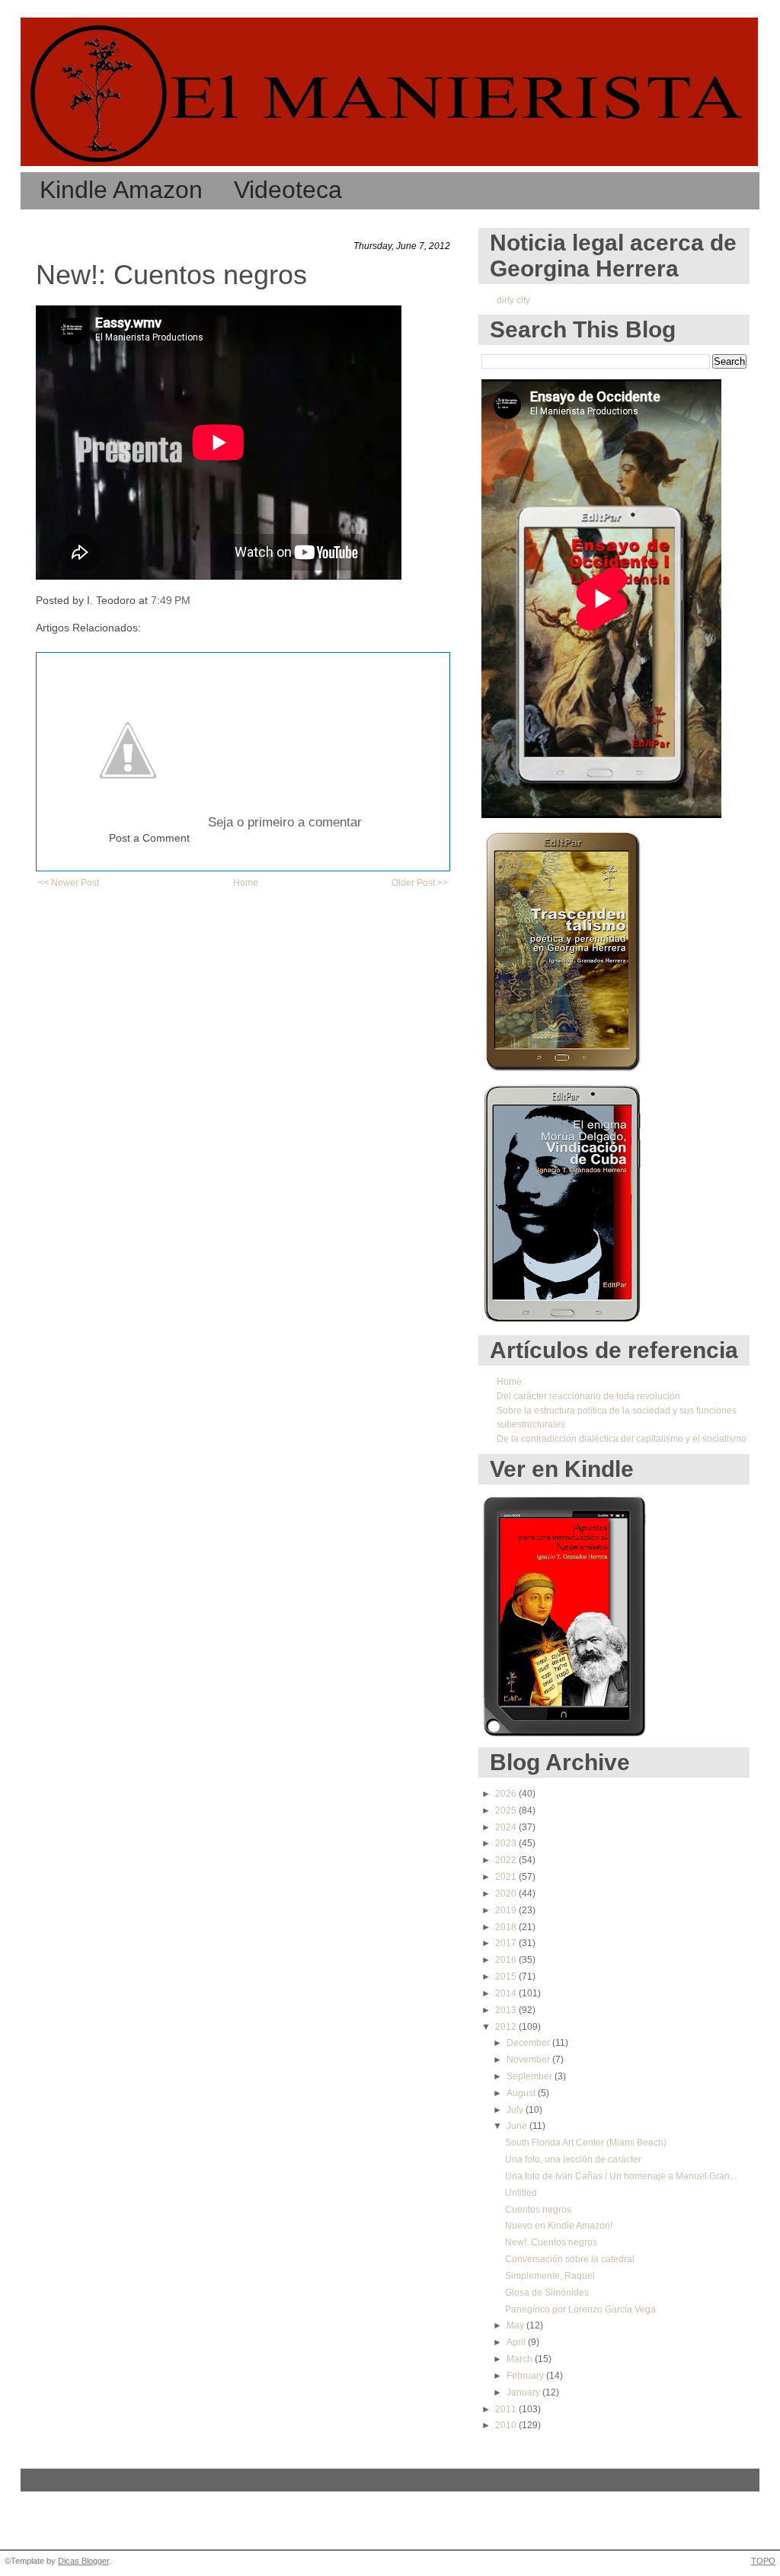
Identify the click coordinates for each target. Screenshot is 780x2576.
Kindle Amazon (121, 190)
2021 (507, 1877)
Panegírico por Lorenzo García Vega (580, 2309)
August (522, 2093)
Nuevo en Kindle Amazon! (559, 2226)
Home (246, 883)
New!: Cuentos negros (171, 275)
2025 (507, 1811)
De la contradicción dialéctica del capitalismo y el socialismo (622, 1439)
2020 (507, 1894)
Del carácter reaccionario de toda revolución (588, 1396)
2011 (507, 2409)
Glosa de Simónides (547, 2293)
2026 (507, 1794)
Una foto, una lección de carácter (573, 2159)
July (516, 2110)
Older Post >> (420, 883)
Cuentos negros (538, 2210)
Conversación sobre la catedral (570, 2259)
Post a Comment (149, 838)
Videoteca (288, 190)
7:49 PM (171, 601)
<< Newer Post (69, 883)
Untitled (521, 2193)
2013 (507, 2010)
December (529, 2043)
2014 (507, 1993)
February (526, 2376)
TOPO (763, 2561)
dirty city (513, 300)
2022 (507, 1860)
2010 (507, 2425)
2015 (507, 1977)
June (518, 2126)
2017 (507, 1943)
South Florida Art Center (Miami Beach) (586, 2143)
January (524, 2392)
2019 (507, 1910)
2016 (507, 1960)
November (529, 2060)
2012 (507, 2027)
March (521, 2359)
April (517, 2342)
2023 (507, 1843)
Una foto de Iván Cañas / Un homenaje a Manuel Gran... (621, 2176)
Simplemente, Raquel (550, 2276)
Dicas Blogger (83, 2561)
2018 (507, 1927)
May (516, 2325)
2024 (507, 1827)
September (531, 2076)
